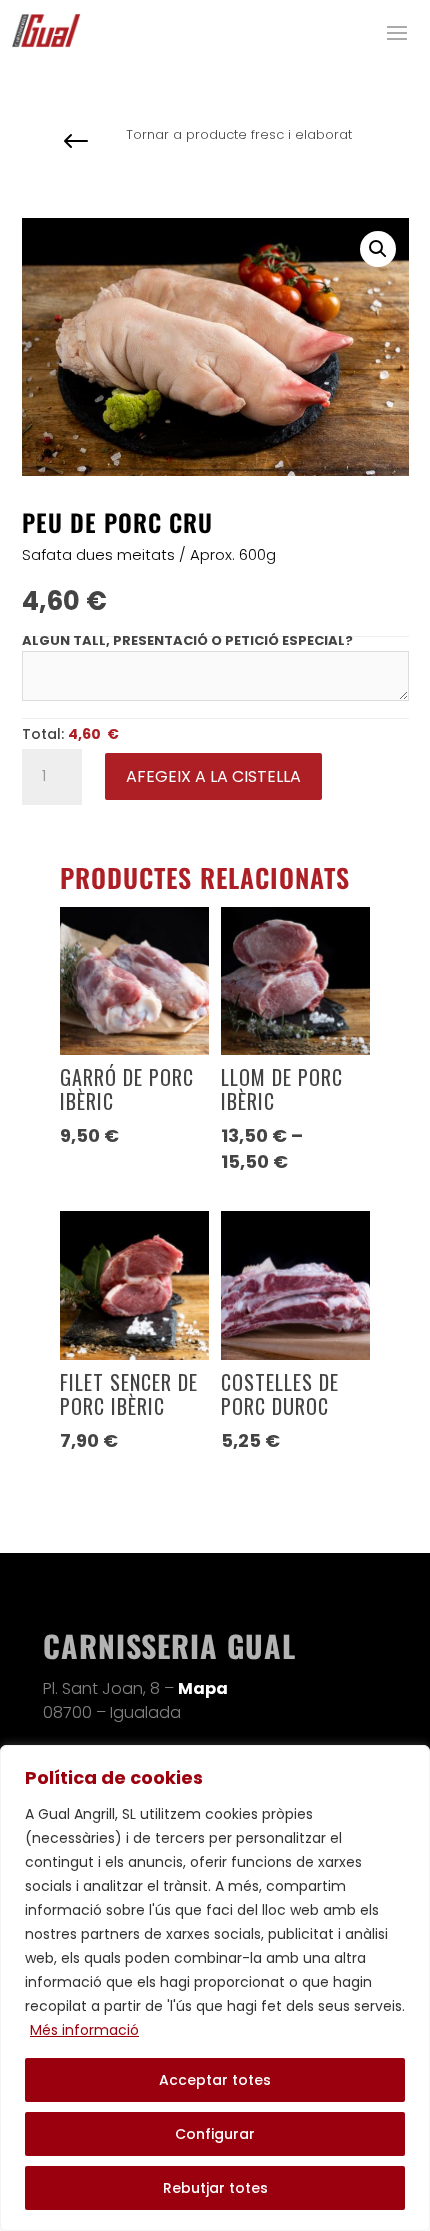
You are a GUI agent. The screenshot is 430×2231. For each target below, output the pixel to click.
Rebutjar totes (215, 2188)
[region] (215, 1988)
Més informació (84, 2030)
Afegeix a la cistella (213, 776)
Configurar (215, 2134)
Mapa (203, 1688)
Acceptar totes (215, 2080)
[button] (378, 249)
